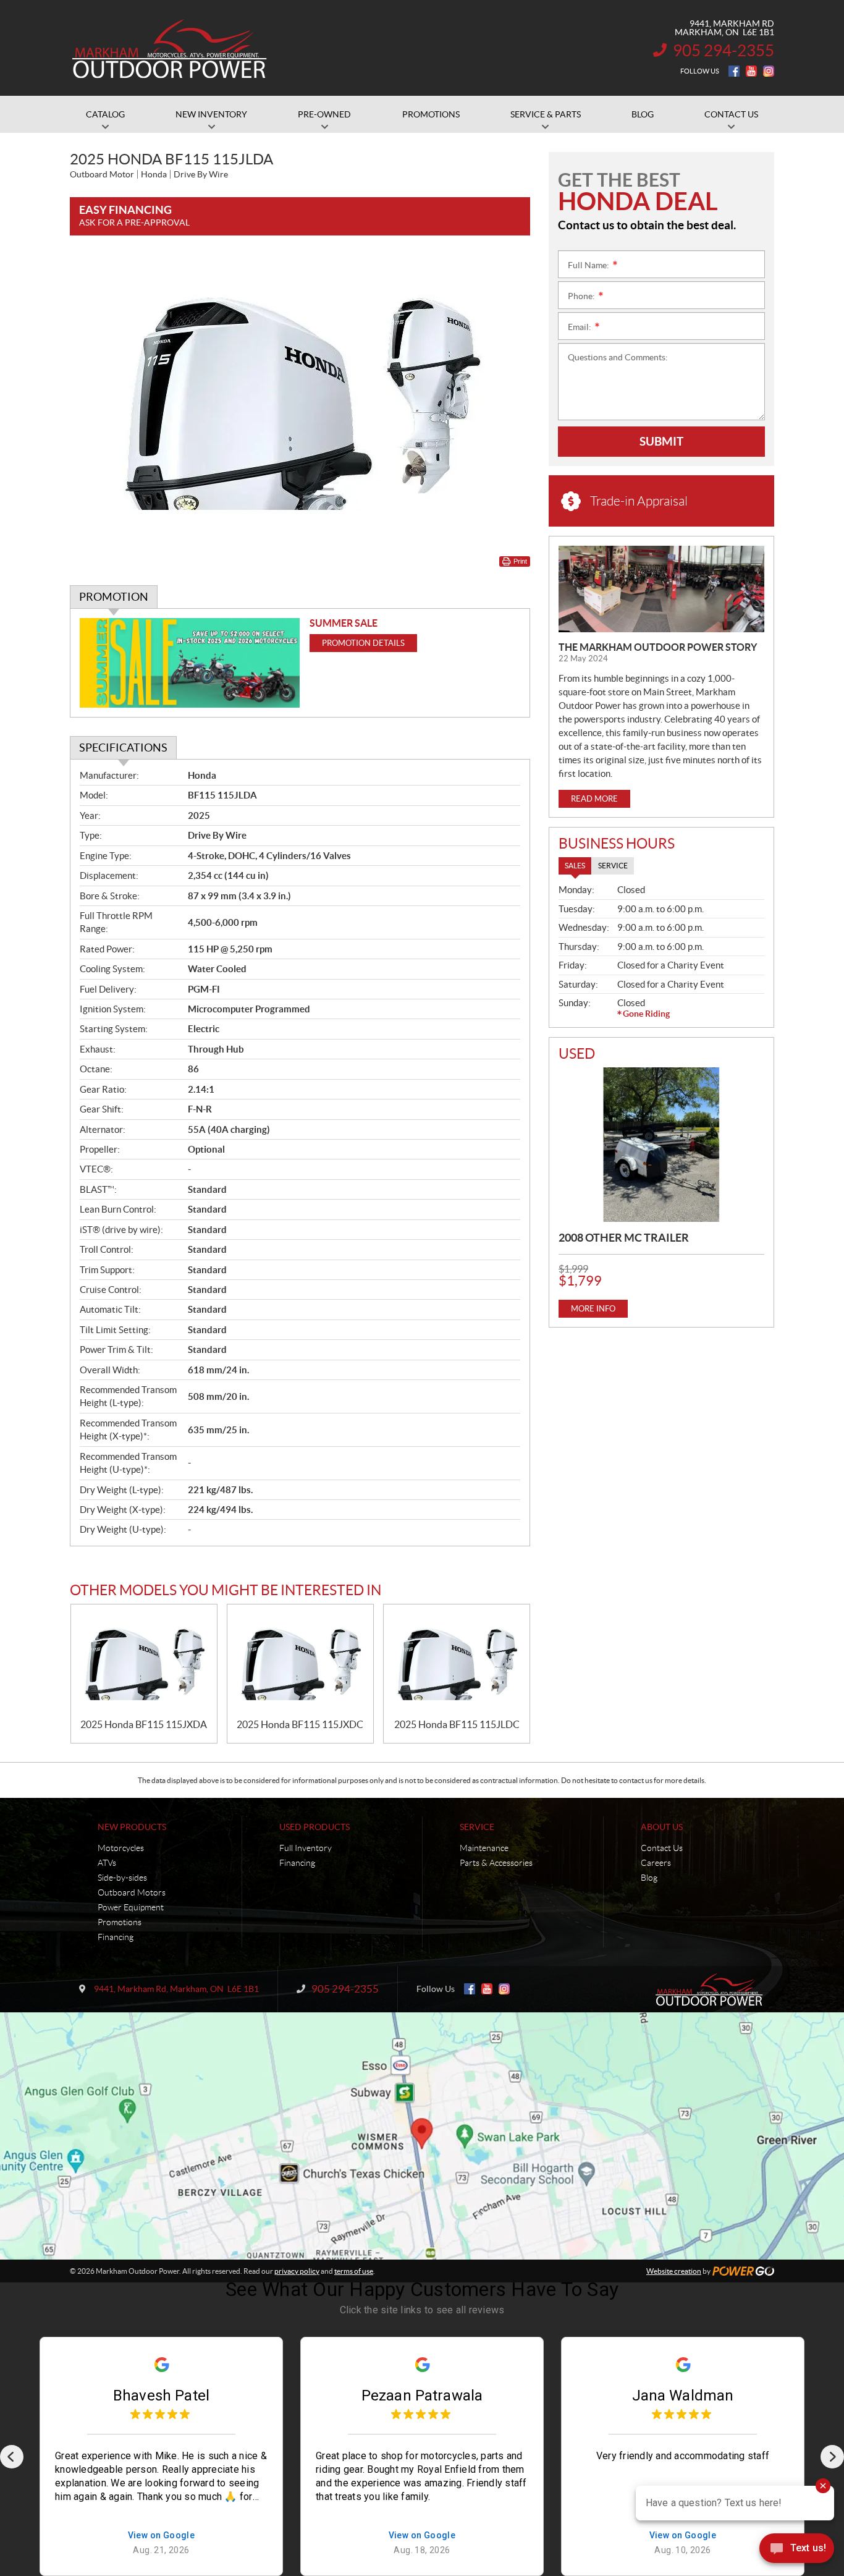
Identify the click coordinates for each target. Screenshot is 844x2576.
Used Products (314, 1827)
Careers (656, 1863)
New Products (132, 1827)
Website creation (674, 2271)
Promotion (114, 597)
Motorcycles (121, 1848)
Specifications (123, 748)
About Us (662, 1827)
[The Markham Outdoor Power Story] (661, 589)
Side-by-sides (122, 1878)
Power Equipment (131, 1907)
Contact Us (662, 1848)
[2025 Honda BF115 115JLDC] (457, 1662)
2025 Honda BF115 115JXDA (144, 1724)
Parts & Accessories (496, 1863)
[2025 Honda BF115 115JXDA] (144, 1662)
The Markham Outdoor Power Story (658, 647)
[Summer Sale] (190, 663)
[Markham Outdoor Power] (170, 48)
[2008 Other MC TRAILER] (661, 1145)
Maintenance (484, 1848)
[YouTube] (751, 71)
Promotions (120, 1922)
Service (477, 1827)
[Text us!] (797, 2551)
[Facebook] (734, 71)
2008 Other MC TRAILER (624, 1238)
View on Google (162, 2536)
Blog (649, 1878)
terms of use (354, 2271)
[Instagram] (769, 71)
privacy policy (297, 2271)
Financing (116, 1937)
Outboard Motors (132, 1892)
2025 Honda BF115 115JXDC (300, 1724)
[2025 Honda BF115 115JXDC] (300, 1662)
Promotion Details (363, 643)
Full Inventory (306, 1848)
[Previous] (12, 2457)
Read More (594, 799)
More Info (593, 1309)
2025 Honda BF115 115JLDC (457, 1724)
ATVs (107, 1863)
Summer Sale (344, 623)
